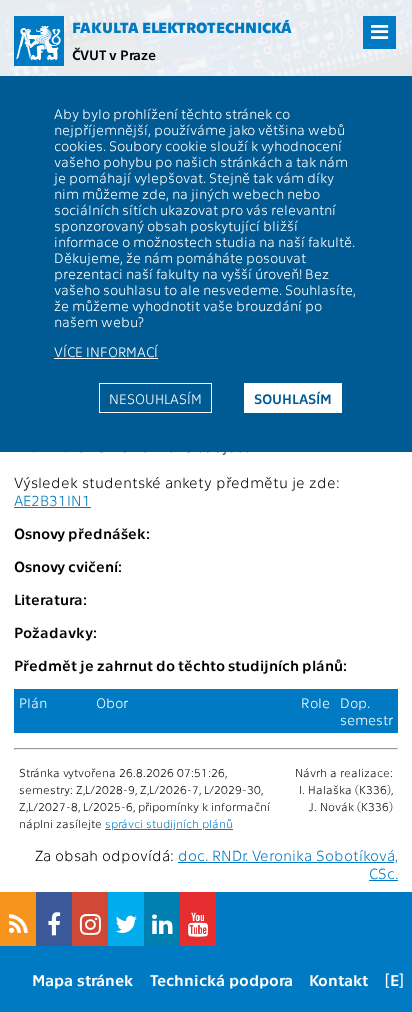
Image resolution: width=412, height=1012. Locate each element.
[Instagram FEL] (90, 919)
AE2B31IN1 (52, 500)
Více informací (106, 351)
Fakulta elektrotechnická (182, 27)
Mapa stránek (82, 979)
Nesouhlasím (155, 398)
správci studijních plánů (169, 823)
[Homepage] (39, 41)
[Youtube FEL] (198, 919)
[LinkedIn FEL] (162, 919)
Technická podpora (221, 979)
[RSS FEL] (18, 919)
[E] (394, 979)
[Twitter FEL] (126, 919)
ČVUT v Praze (114, 54)
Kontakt (338, 979)
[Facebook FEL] (54, 919)
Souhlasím (293, 398)
